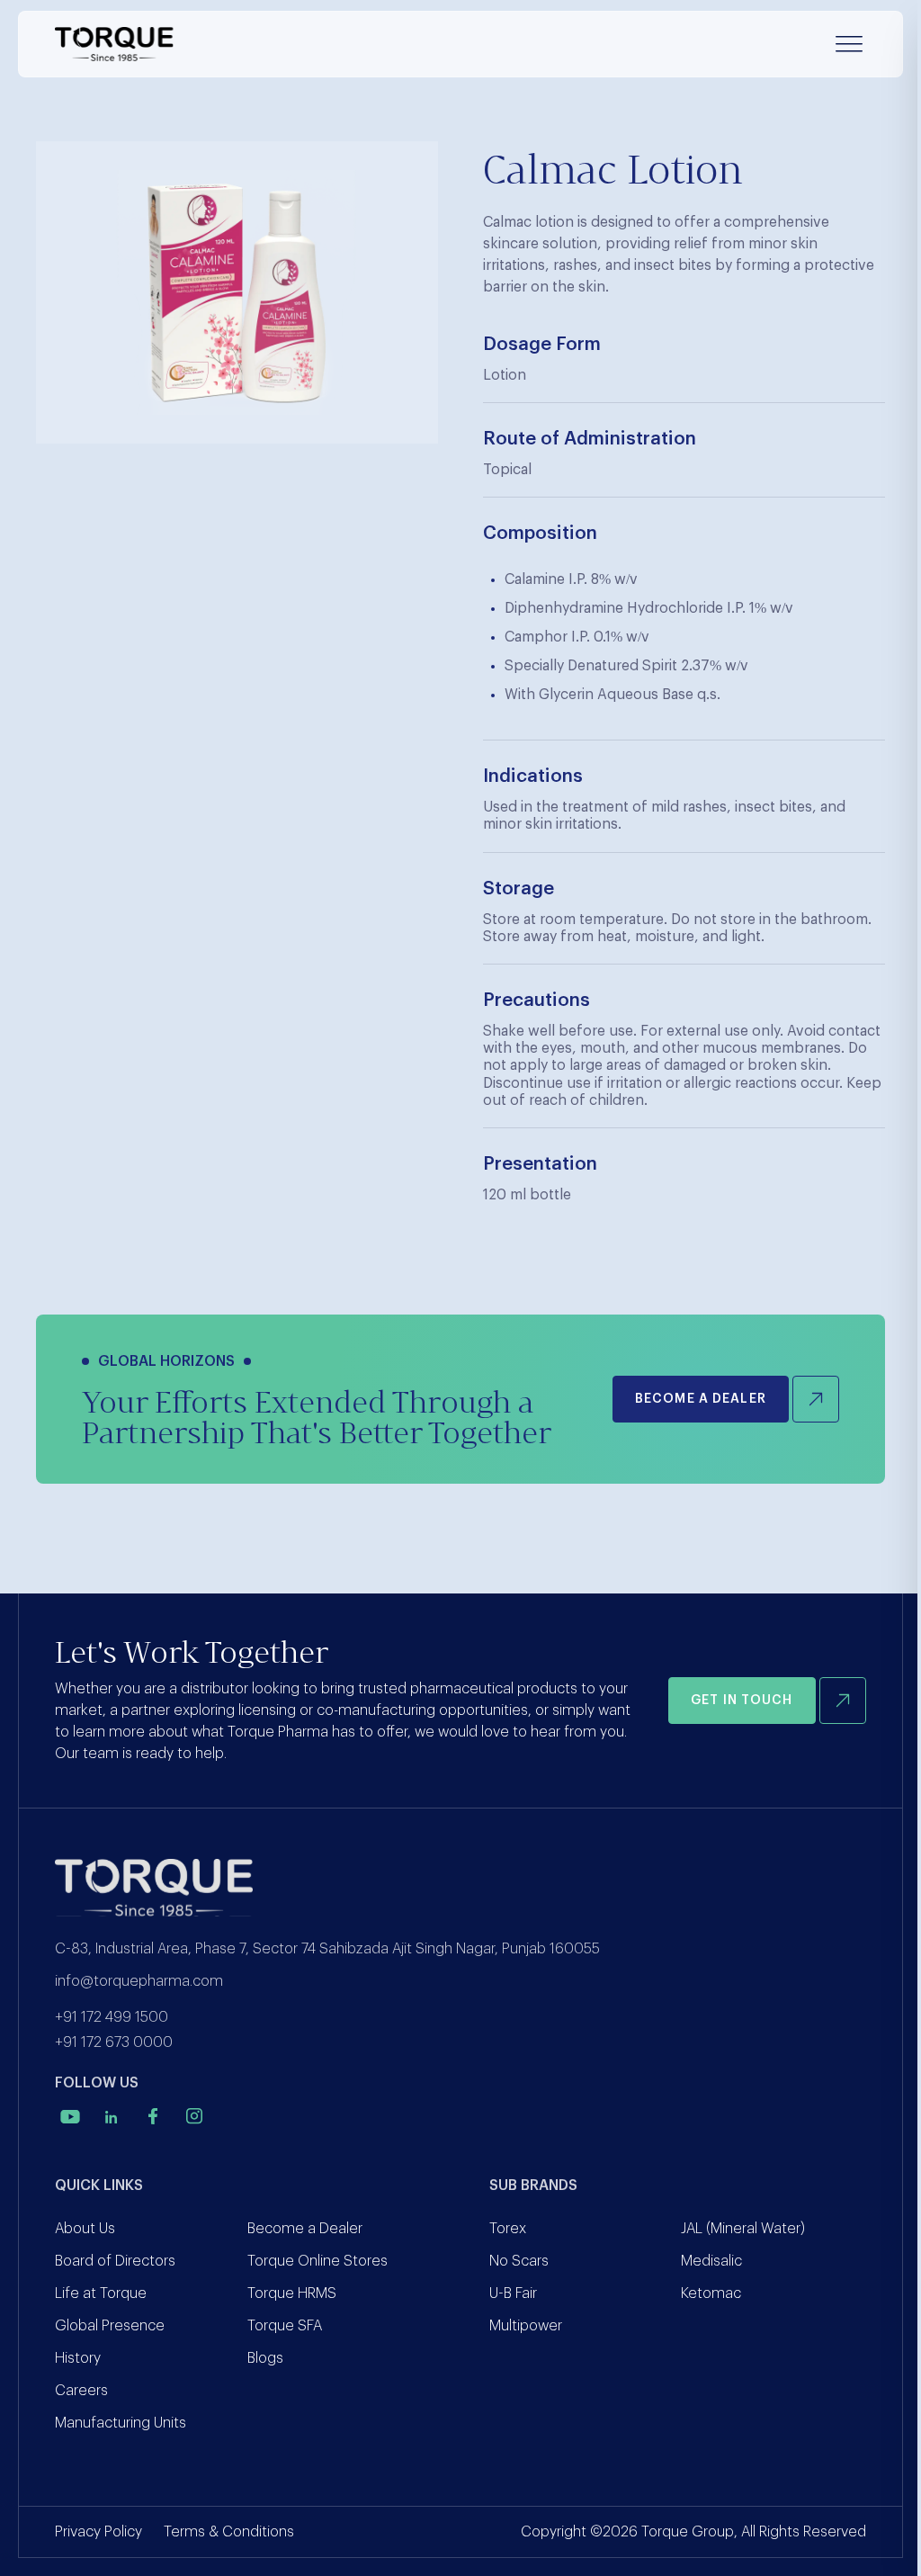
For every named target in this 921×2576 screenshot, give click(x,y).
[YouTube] (70, 2116)
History (78, 2358)
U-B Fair (513, 2293)
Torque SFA (285, 2326)
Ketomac (711, 2293)
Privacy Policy (98, 2532)
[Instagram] (194, 2116)
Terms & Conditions (229, 2532)
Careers (81, 2391)
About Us (85, 2229)
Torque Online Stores (317, 2261)
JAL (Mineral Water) (743, 2229)
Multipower (526, 2326)
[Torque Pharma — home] (114, 44)
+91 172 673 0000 (114, 2042)
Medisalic (711, 2261)
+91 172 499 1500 (112, 2017)
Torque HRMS (292, 2293)
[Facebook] (153, 2116)
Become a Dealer (305, 2229)
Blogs (265, 2358)
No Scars (519, 2261)
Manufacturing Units (121, 2423)
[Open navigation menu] (849, 44)
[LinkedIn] (112, 2116)
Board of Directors (115, 2261)
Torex (508, 2229)
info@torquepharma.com (139, 1981)
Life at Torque (101, 2293)
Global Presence (110, 2326)
